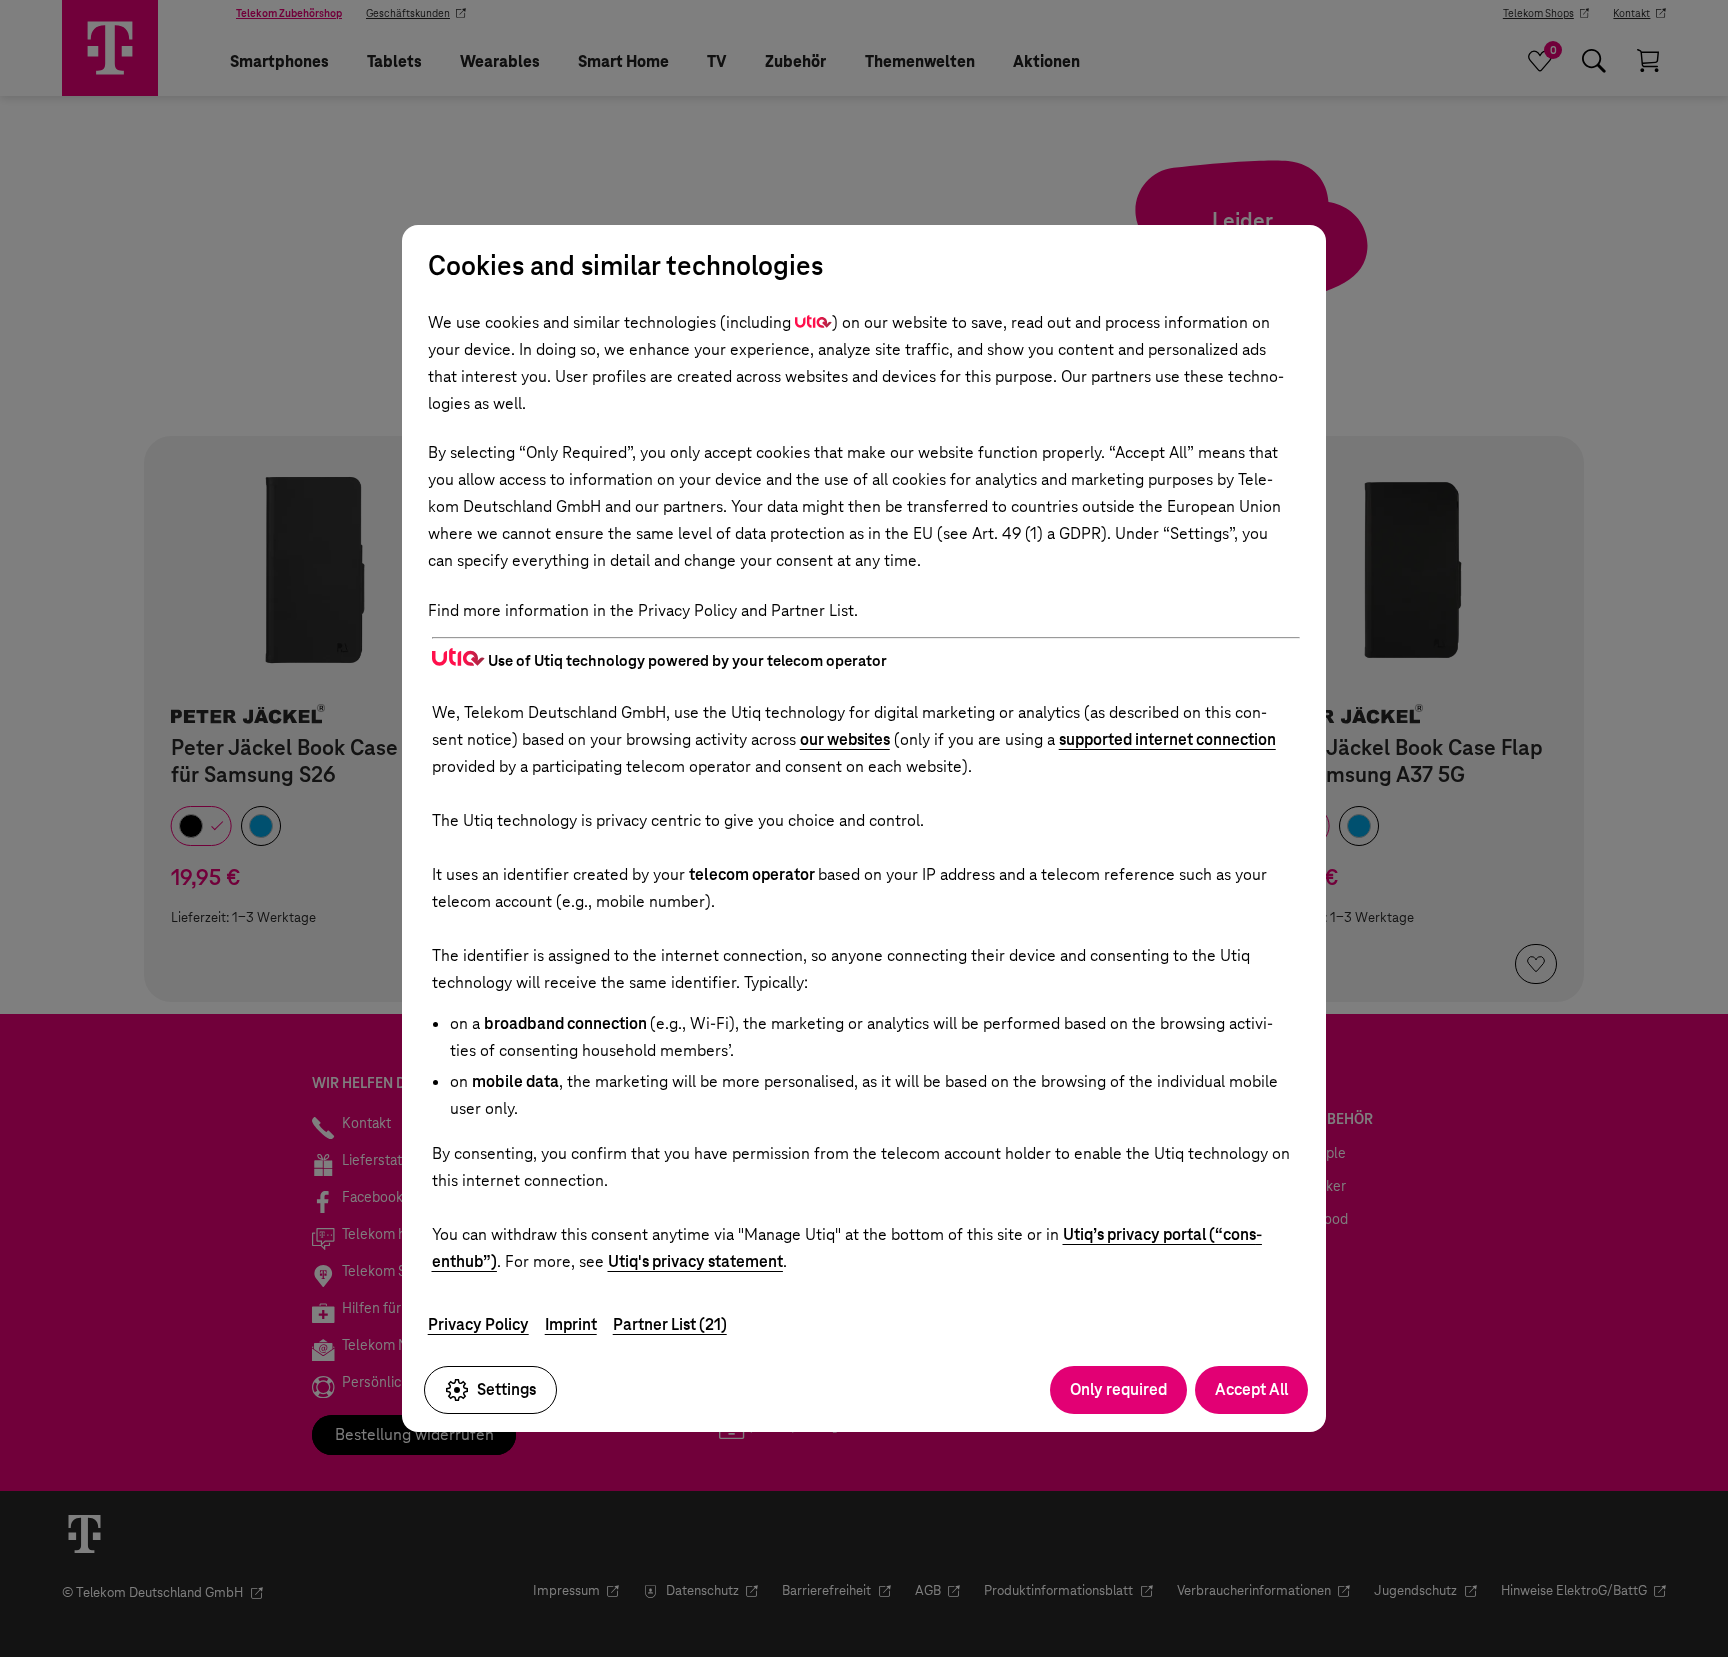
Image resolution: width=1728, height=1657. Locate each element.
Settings (506, 1389)
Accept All (1251, 1389)
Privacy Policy (478, 1324)
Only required (1118, 1389)
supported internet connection (1167, 739)
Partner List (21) (670, 1324)
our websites (845, 739)
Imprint (571, 1324)
